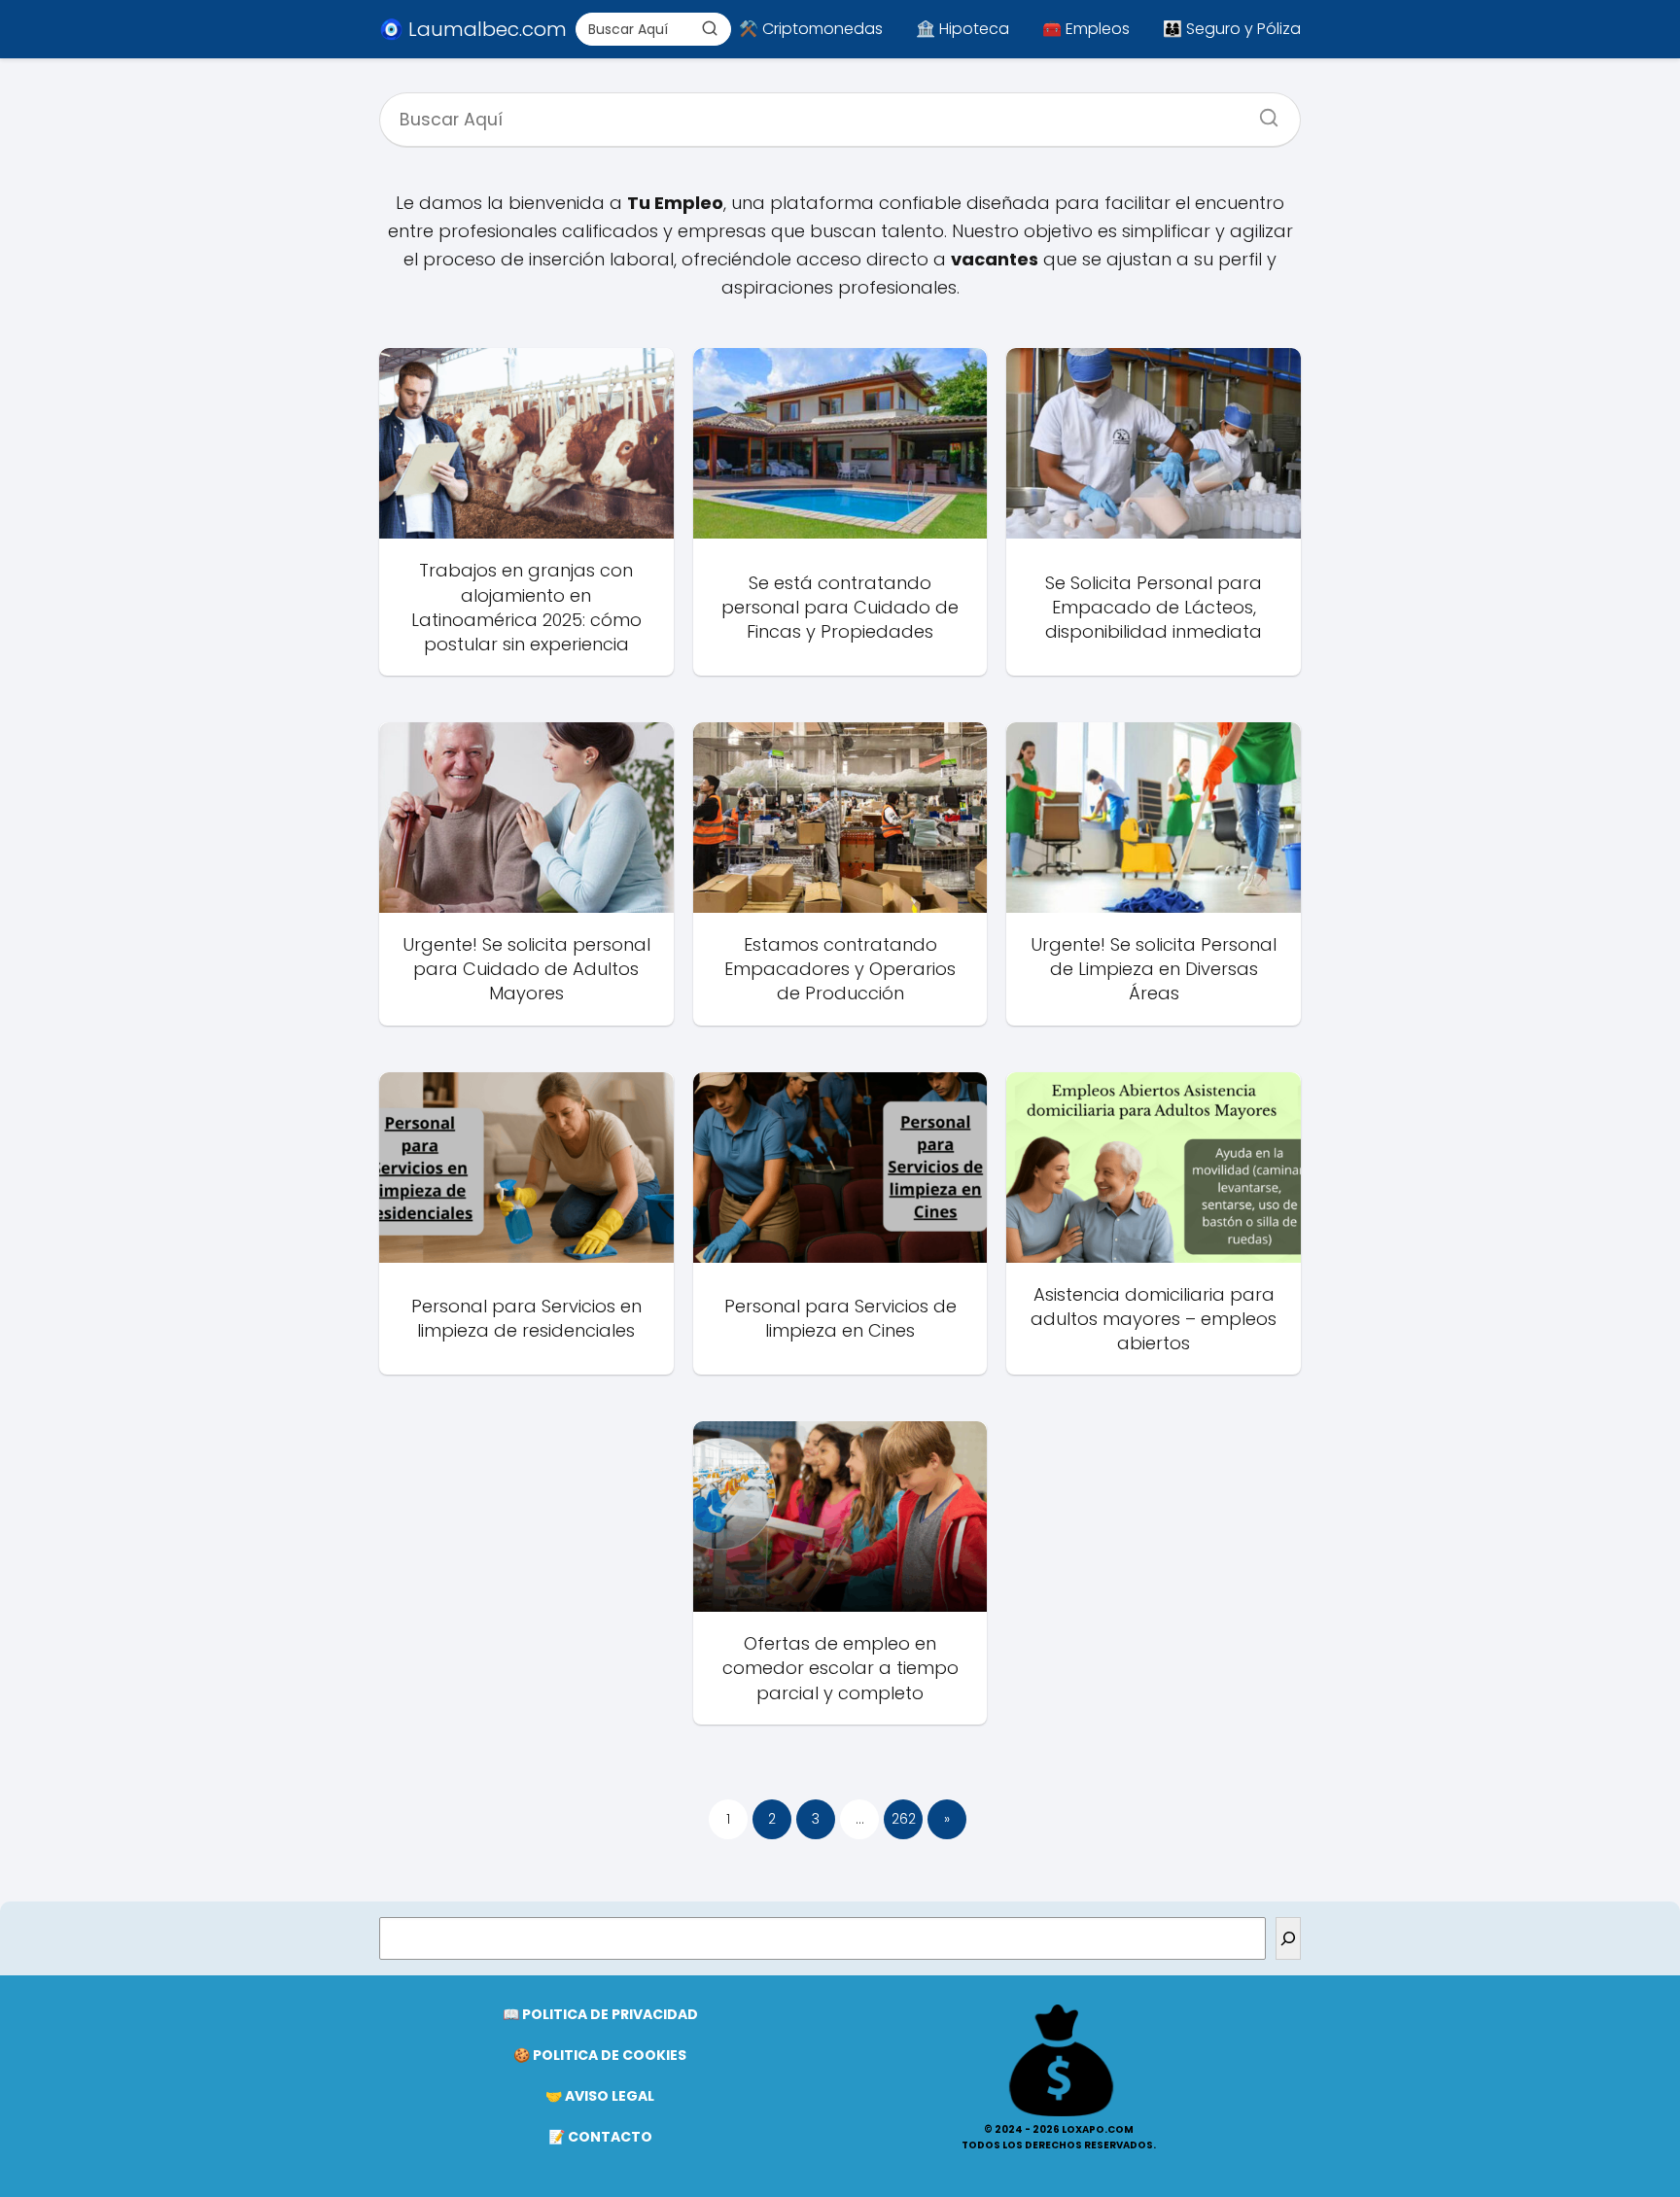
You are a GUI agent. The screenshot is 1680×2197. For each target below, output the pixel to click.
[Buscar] (710, 28)
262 (904, 1819)
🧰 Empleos (1086, 29)
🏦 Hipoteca (962, 29)
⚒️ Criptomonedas (811, 29)
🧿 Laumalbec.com (473, 29)
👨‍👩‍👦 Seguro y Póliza (1232, 29)
